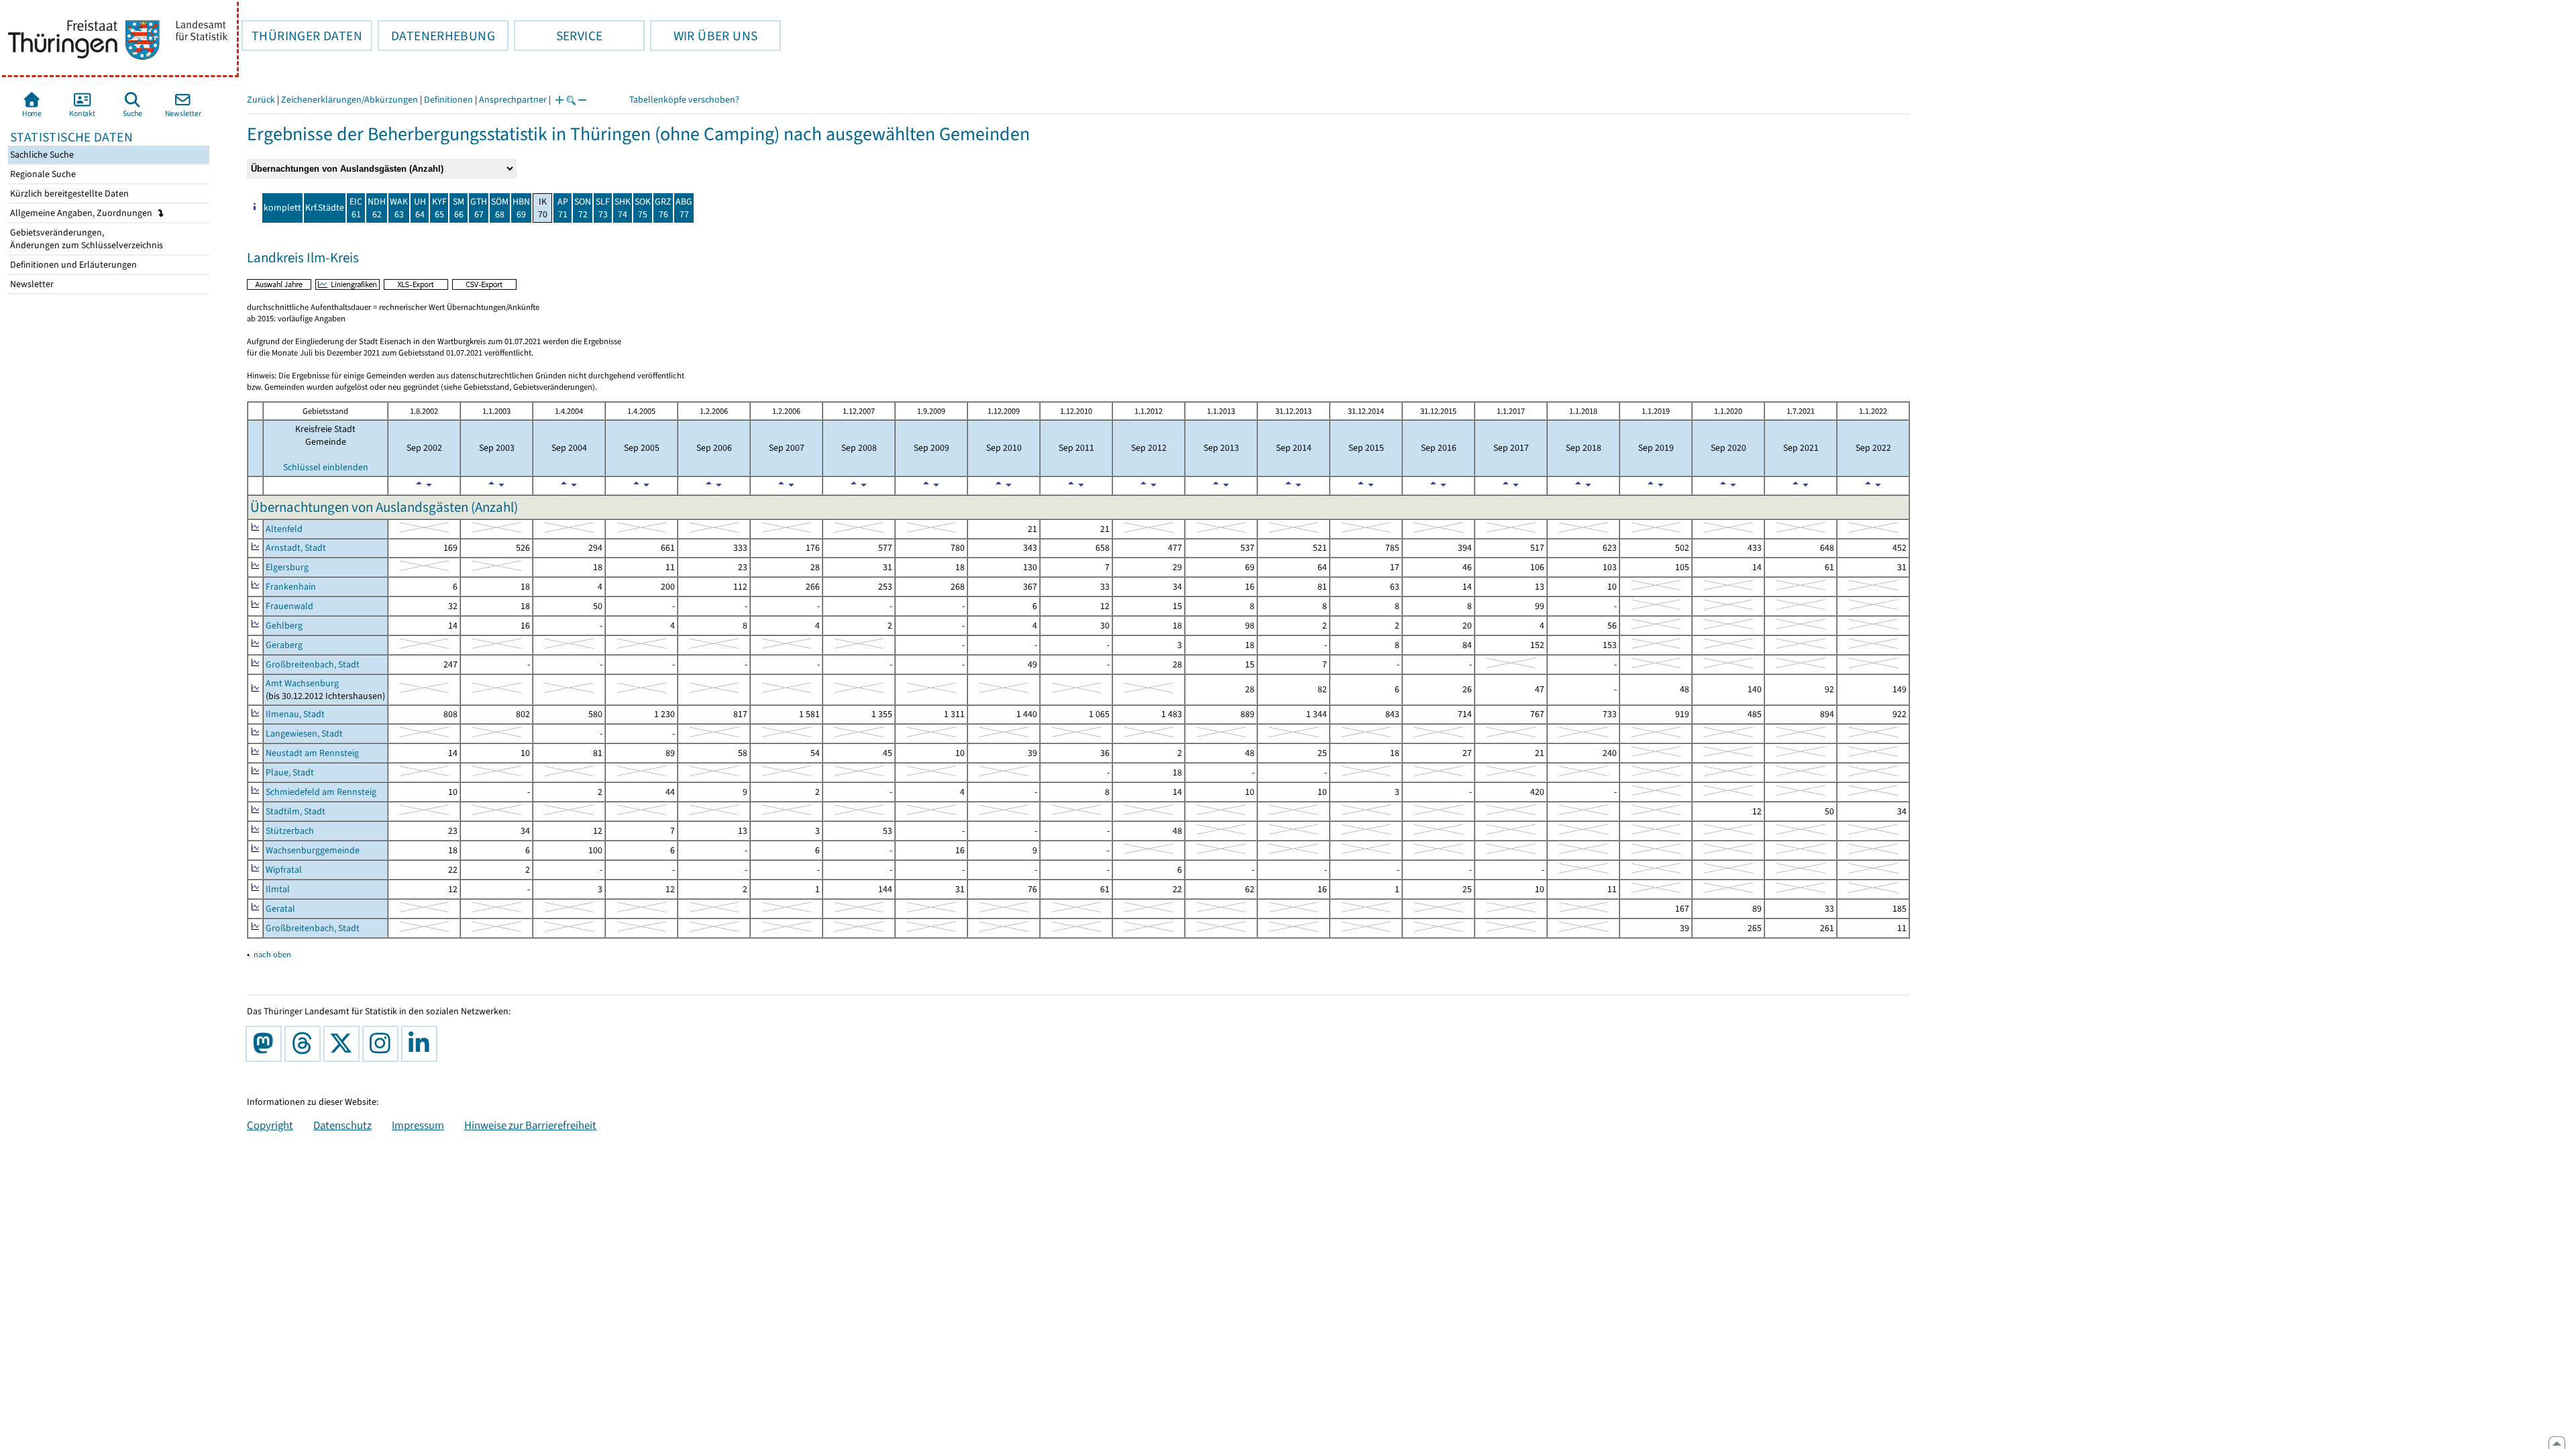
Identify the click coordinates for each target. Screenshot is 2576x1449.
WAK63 (399, 208)
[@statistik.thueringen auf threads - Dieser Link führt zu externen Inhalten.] (305, 1044)
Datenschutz (342, 1125)
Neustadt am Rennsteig (312, 753)
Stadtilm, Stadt (296, 811)
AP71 (563, 208)
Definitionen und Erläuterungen (72, 265)
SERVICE (558, 36)
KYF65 (439, 208)
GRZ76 (663, 208)
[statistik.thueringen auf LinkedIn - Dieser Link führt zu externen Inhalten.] (422, 1044)
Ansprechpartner (513, 100)
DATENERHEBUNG (436, 36)
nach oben (272, 954)
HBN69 (521, 208)
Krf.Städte (325, 208)
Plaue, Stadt (290, 772)
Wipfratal (284, 870)
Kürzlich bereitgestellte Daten (68, 194)
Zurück (261, 100)
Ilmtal (278, 889)
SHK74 (623, 208)
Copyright (270, 1125)
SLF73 (603, 208)
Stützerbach (290, 831)
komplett (282, 208)
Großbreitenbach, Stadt (313, 664)
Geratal (280, 909)
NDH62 (377, 208)
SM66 (459, 208)
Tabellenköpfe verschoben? (684, 100)
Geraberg (284, 645)
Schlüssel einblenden (326, 467)
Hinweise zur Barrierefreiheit (530, 1125)
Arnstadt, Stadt (296, 548)
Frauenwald (289, 606)
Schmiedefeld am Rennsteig (321, 792)
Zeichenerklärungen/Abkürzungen (350, 100)
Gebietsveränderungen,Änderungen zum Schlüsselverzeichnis (86, 239)
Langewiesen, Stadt (304, 734)
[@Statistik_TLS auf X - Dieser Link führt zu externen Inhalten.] (344, 1044)
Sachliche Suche (41, 155)
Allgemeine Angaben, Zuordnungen (82, 213)
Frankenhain (291, 587)
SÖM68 (500, 208)
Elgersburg (287, 567)
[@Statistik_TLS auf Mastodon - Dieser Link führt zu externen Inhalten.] (266, 1044)
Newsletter (31, 284)
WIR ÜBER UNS (704, 36)
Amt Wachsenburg (302, 683)
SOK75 (643, 208)
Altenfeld (284, 529)
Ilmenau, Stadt (295, 714)
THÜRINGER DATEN (302, 36)
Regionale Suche (42, 174)
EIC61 (356, 208)
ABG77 (684, 208)
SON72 (583, 208)
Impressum (418, 1125)
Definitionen (448, 100)
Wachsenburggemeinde (313, 850)
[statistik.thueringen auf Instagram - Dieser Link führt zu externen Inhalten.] (383, 1044)
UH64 (420, 208)
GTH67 (479, 208)
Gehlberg (284, 626)
